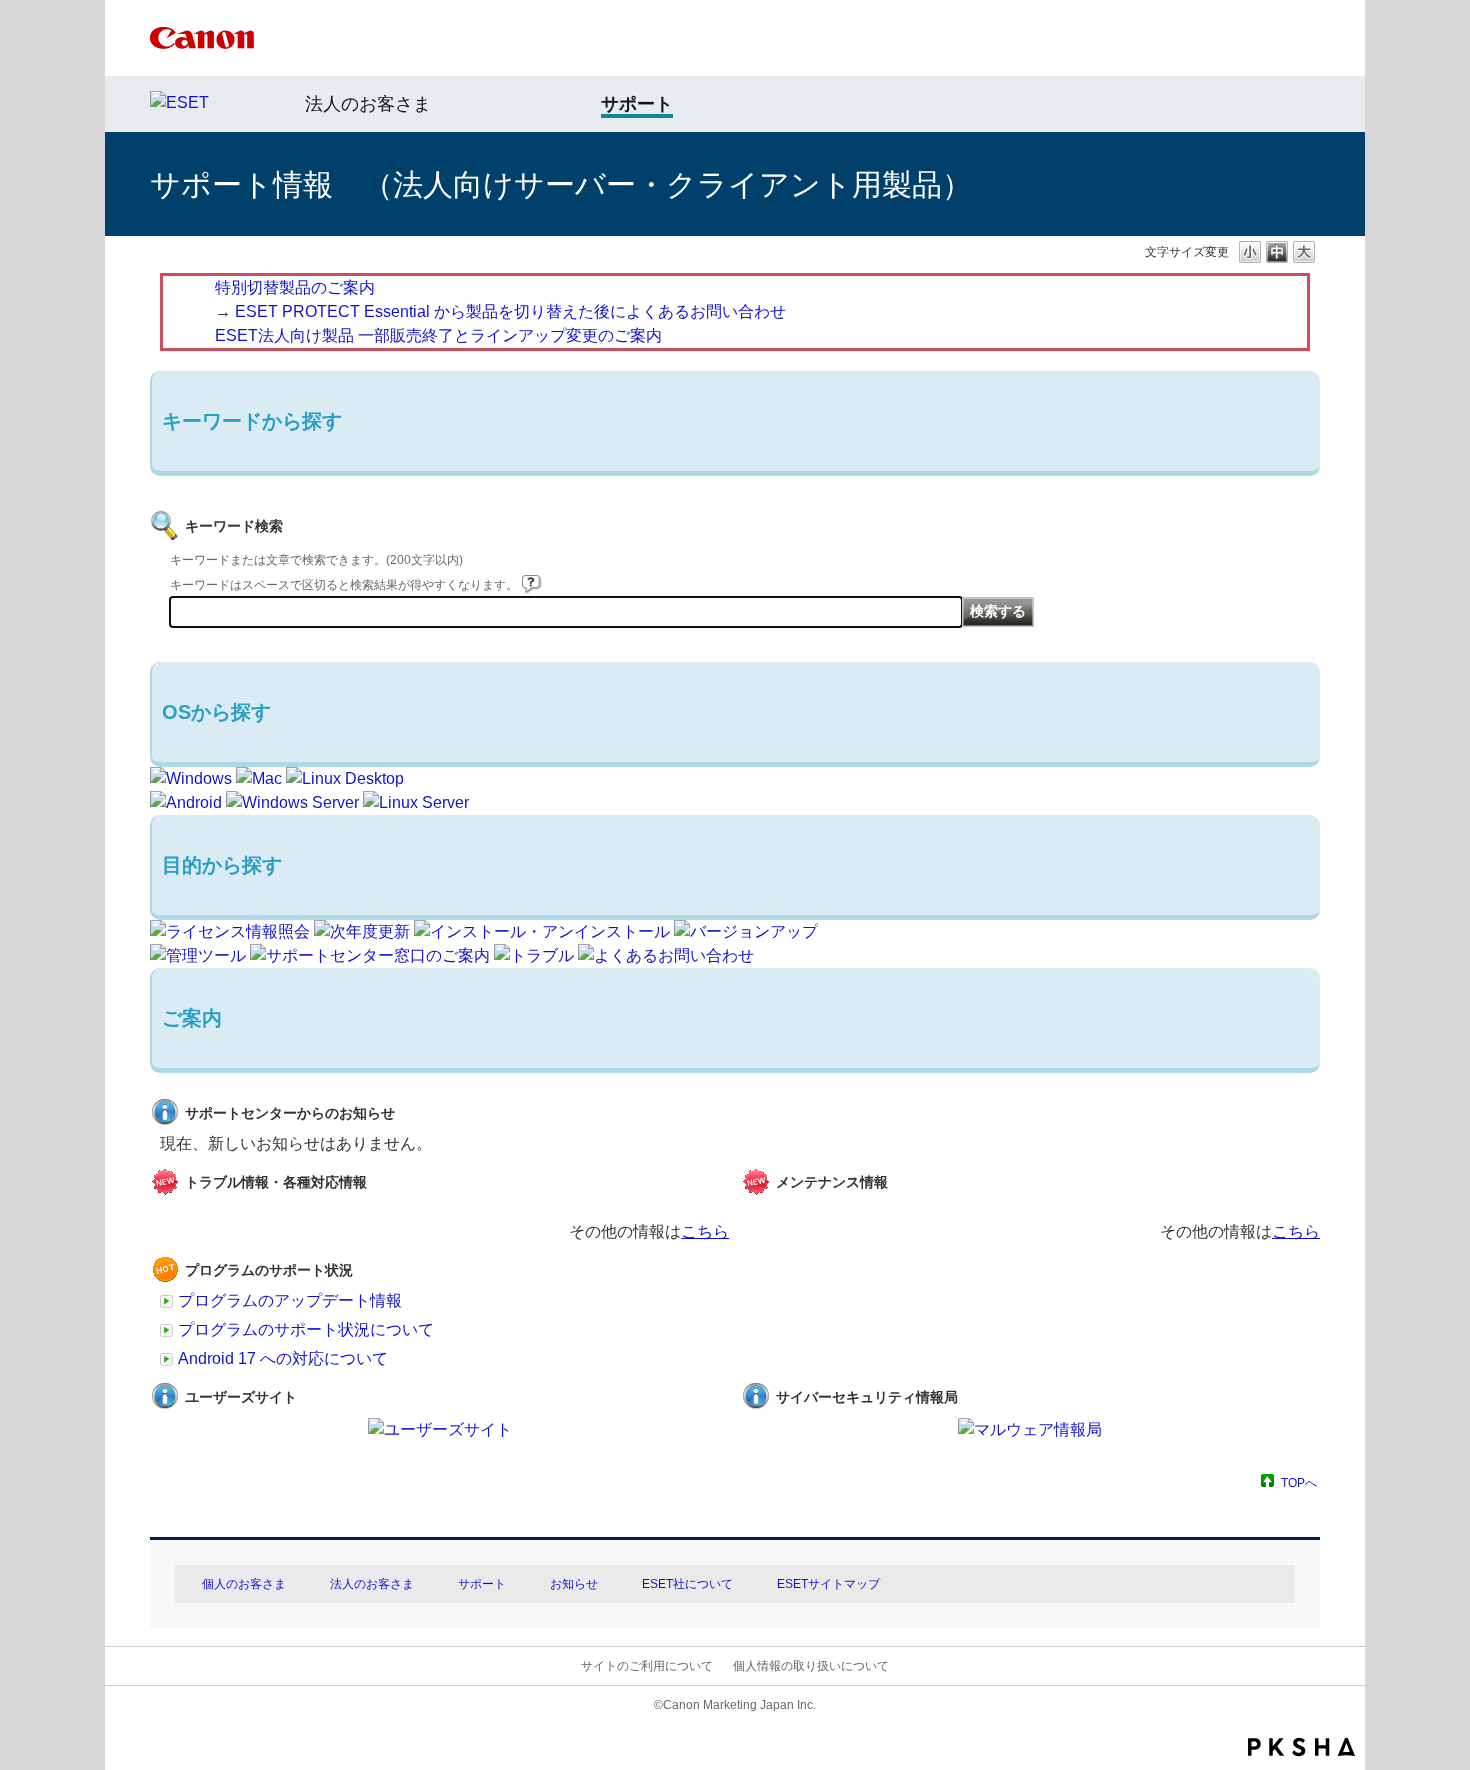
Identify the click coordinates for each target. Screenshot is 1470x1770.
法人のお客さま (368, 104)
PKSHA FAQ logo (1301, 1747)
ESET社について (687, 1584)
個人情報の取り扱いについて (811, 1666)
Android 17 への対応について (283, 1358)
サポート (482, 1584)
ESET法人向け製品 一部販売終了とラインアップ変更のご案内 (438, 335)
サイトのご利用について (647, 1666)
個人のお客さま (244, 1584)
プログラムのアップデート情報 (290, 1300)
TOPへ (1299, 1482)
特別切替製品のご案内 (295, 287)
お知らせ (574, 1584)
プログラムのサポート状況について (306, 1329)
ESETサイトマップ (828, 1584)
